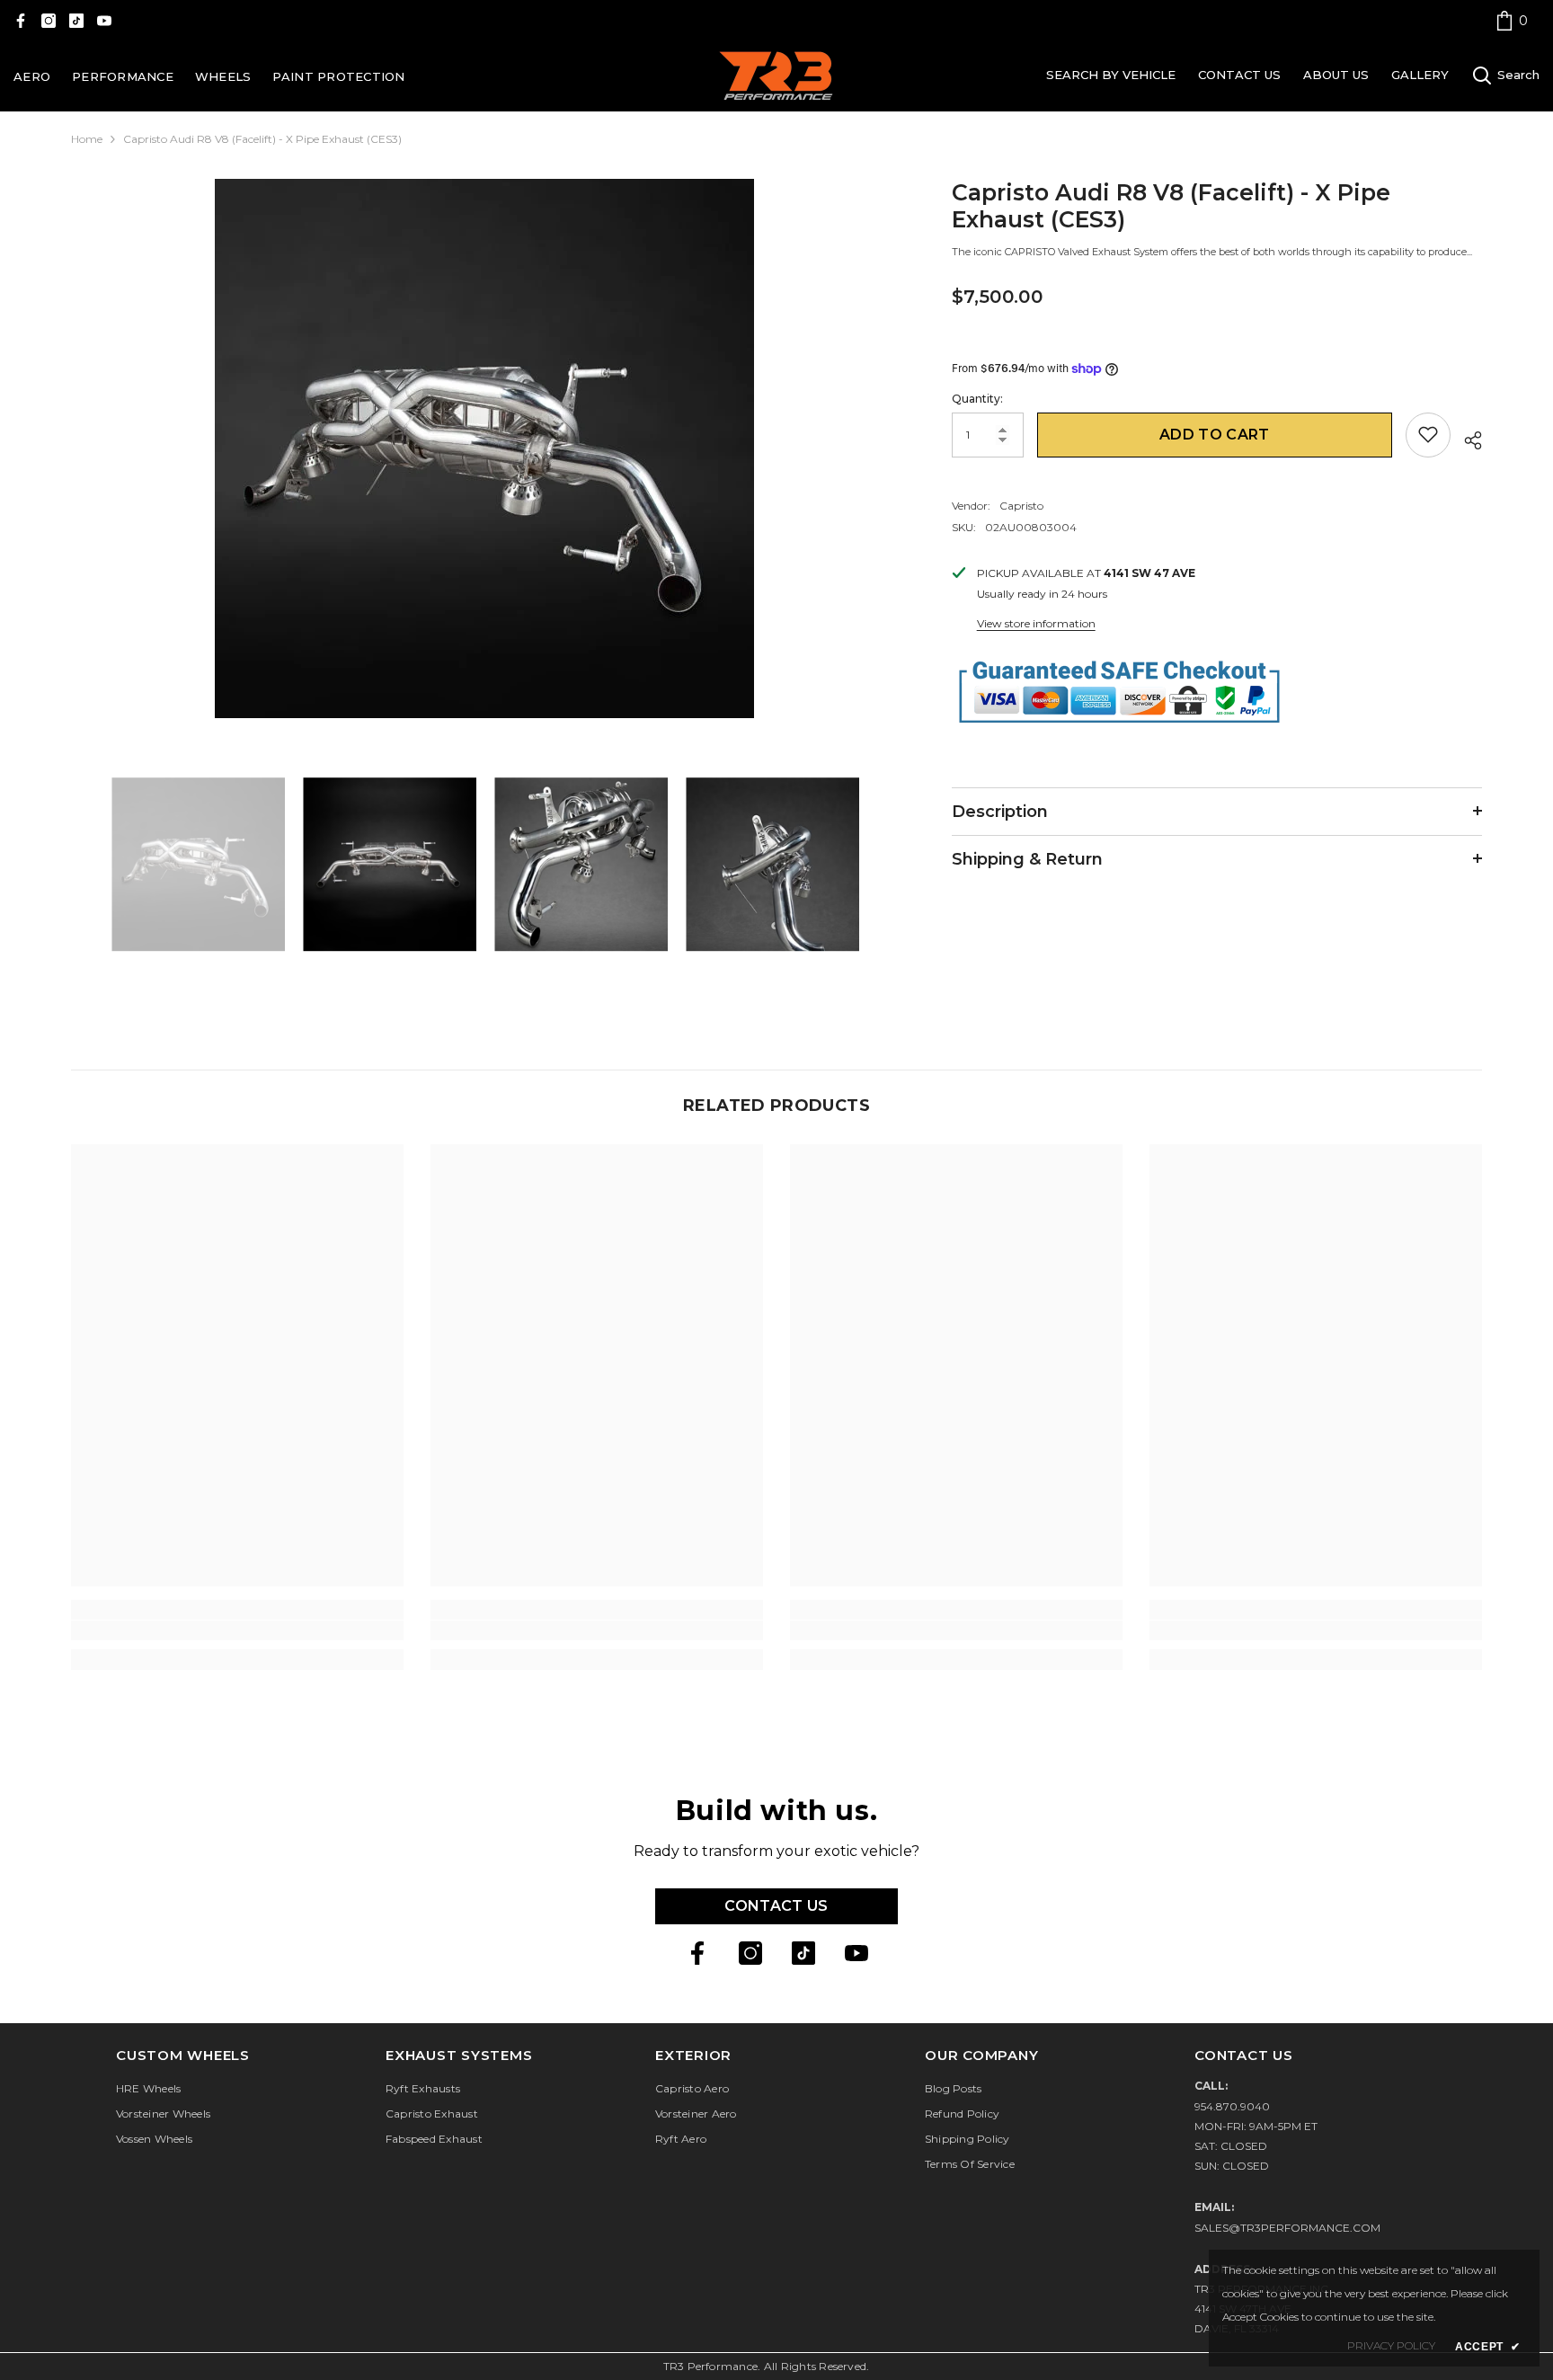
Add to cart (1215, 434)
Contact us (776, 1906)
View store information (1036, 622)
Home (87, 139)
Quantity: (977, 398)
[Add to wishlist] (1428, 434)
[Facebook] (21, 21)
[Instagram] (49, 21)
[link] (1512, 20)
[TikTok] (76, 21)
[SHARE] (1466, 438)
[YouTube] (104, 21)
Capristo (1021, 505)
